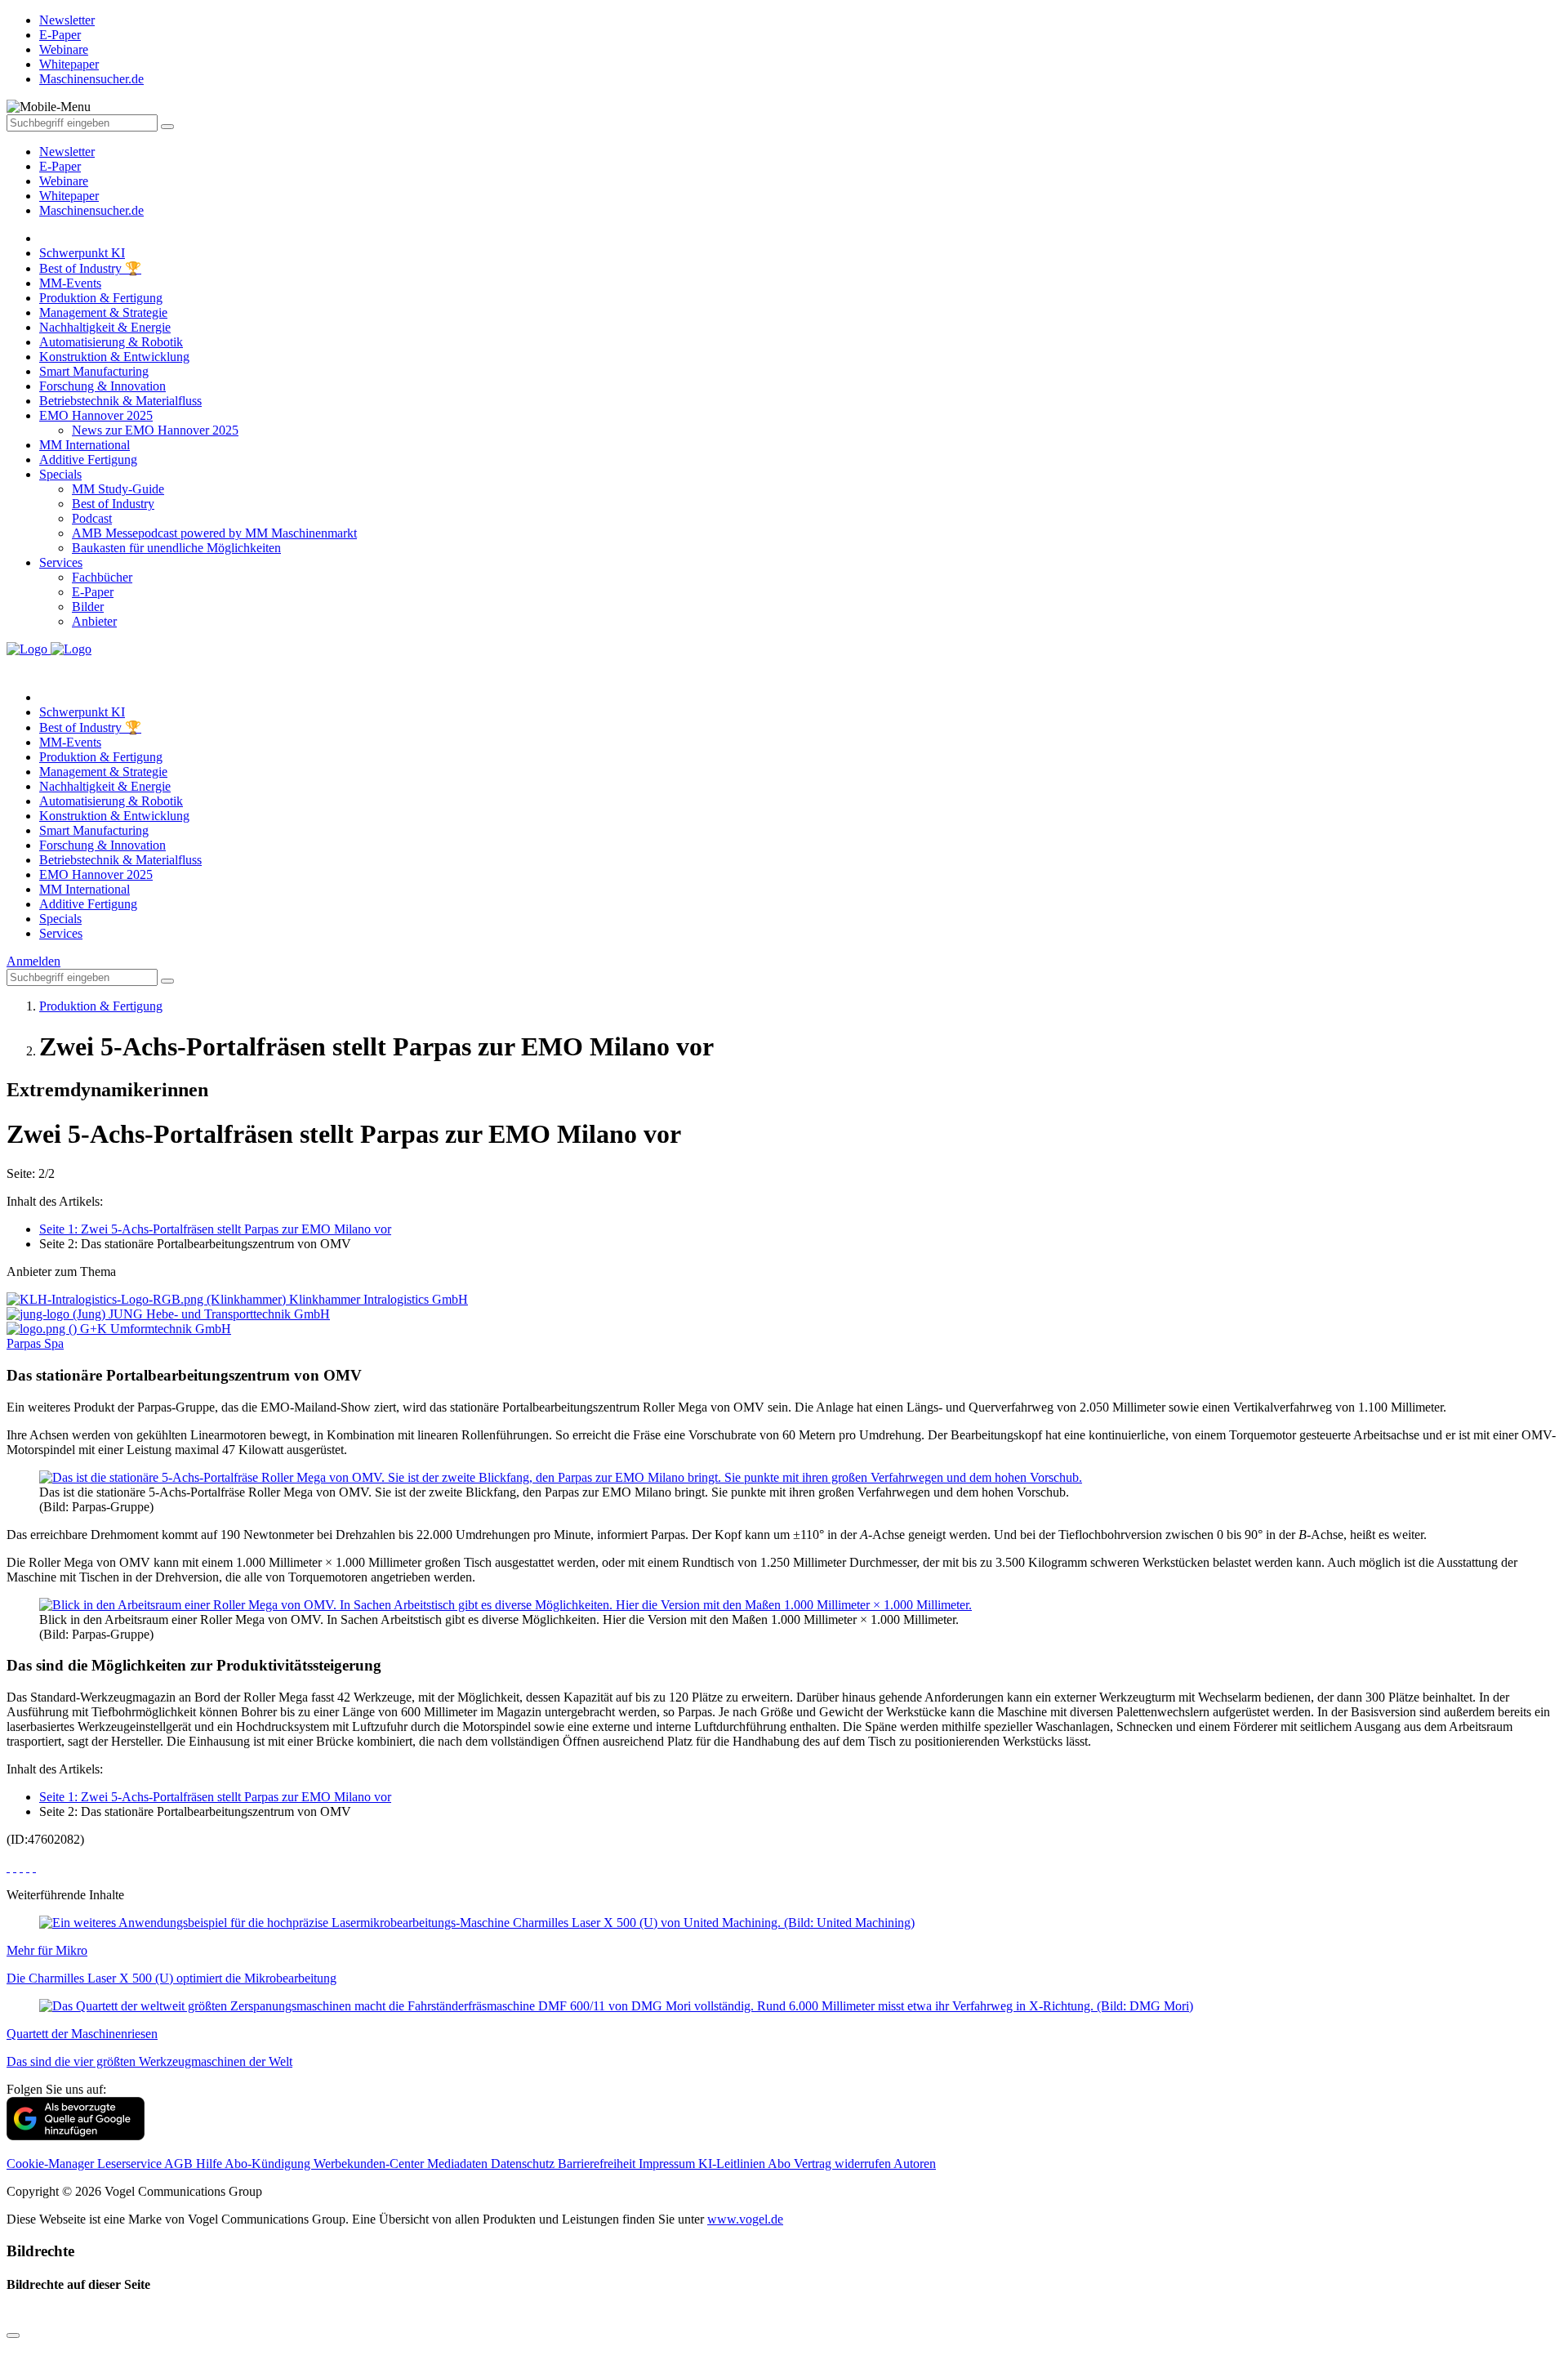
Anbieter (94, 621)
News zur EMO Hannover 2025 (155, 430)
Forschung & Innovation (102, 386)
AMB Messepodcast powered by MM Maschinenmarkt (214, 533)
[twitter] (15, 1867)
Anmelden (33, 961)
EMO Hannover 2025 (96, 415)
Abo (781, 2164)
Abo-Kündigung (269, 2164)
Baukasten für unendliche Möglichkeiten (176, 548)
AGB (180, 2164)
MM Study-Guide (118, 489)
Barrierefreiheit (598, 2164)
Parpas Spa (35, 1343)
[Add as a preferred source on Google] (76, 2136)
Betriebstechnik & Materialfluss (120, 401)
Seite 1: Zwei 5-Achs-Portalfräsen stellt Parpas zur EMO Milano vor (215, 1229)
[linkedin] (28, 1867)
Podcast (92, 518)
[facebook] (8, 1867)
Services (61, 562)
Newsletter (67, 152)
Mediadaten (459, 2164)
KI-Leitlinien (733, 2164)
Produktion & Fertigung (101, 298)
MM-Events (70, 283)
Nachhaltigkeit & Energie (105, 327)
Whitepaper (69, 196)
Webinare (64, 181)
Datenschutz (524, 2164)
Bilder (88, 607)
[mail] (34, 1867)
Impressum (668, 2164)
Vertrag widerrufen (844, 2164)
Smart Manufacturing (94, 371)
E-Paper (60, 166)
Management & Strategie (103, 312)
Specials (60, 474)
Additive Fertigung (88, 460)
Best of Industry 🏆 (90, 268)
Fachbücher (102, 577)
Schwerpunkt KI (82, 253)
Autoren (915, 2164)
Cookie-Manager (52, 2164)
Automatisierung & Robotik (111, 342)
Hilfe (210, 2164)
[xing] (21, 1867)
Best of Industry (113, 504)
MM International (85, 445)
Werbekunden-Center (370, 2164)
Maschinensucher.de (91, 210)
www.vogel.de (745, 2219)
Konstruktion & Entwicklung (114, 357)
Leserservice (131, 2164)
